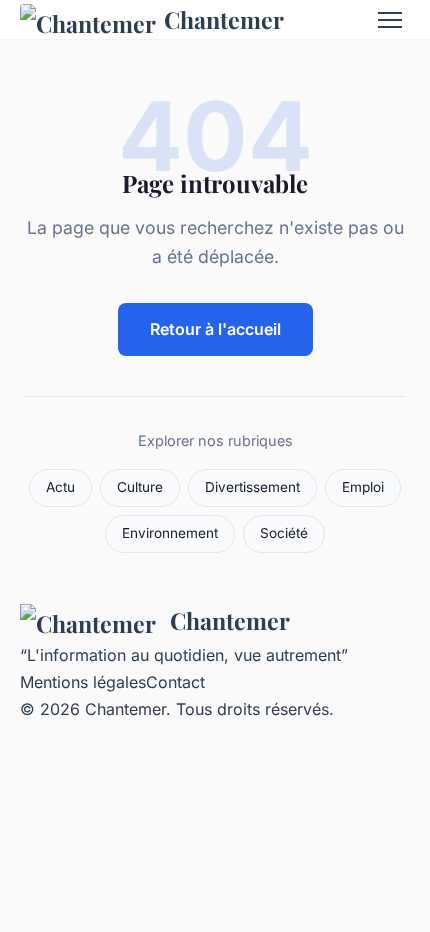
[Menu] (390, 20)
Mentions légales (83, 682)
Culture (140, 487)
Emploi (363, 487)
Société (284, 533)
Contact (175, 682)
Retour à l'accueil (215, 329)
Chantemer (224, 19)
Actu (60, 487)
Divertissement (252, 487)
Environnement (170, 533)
